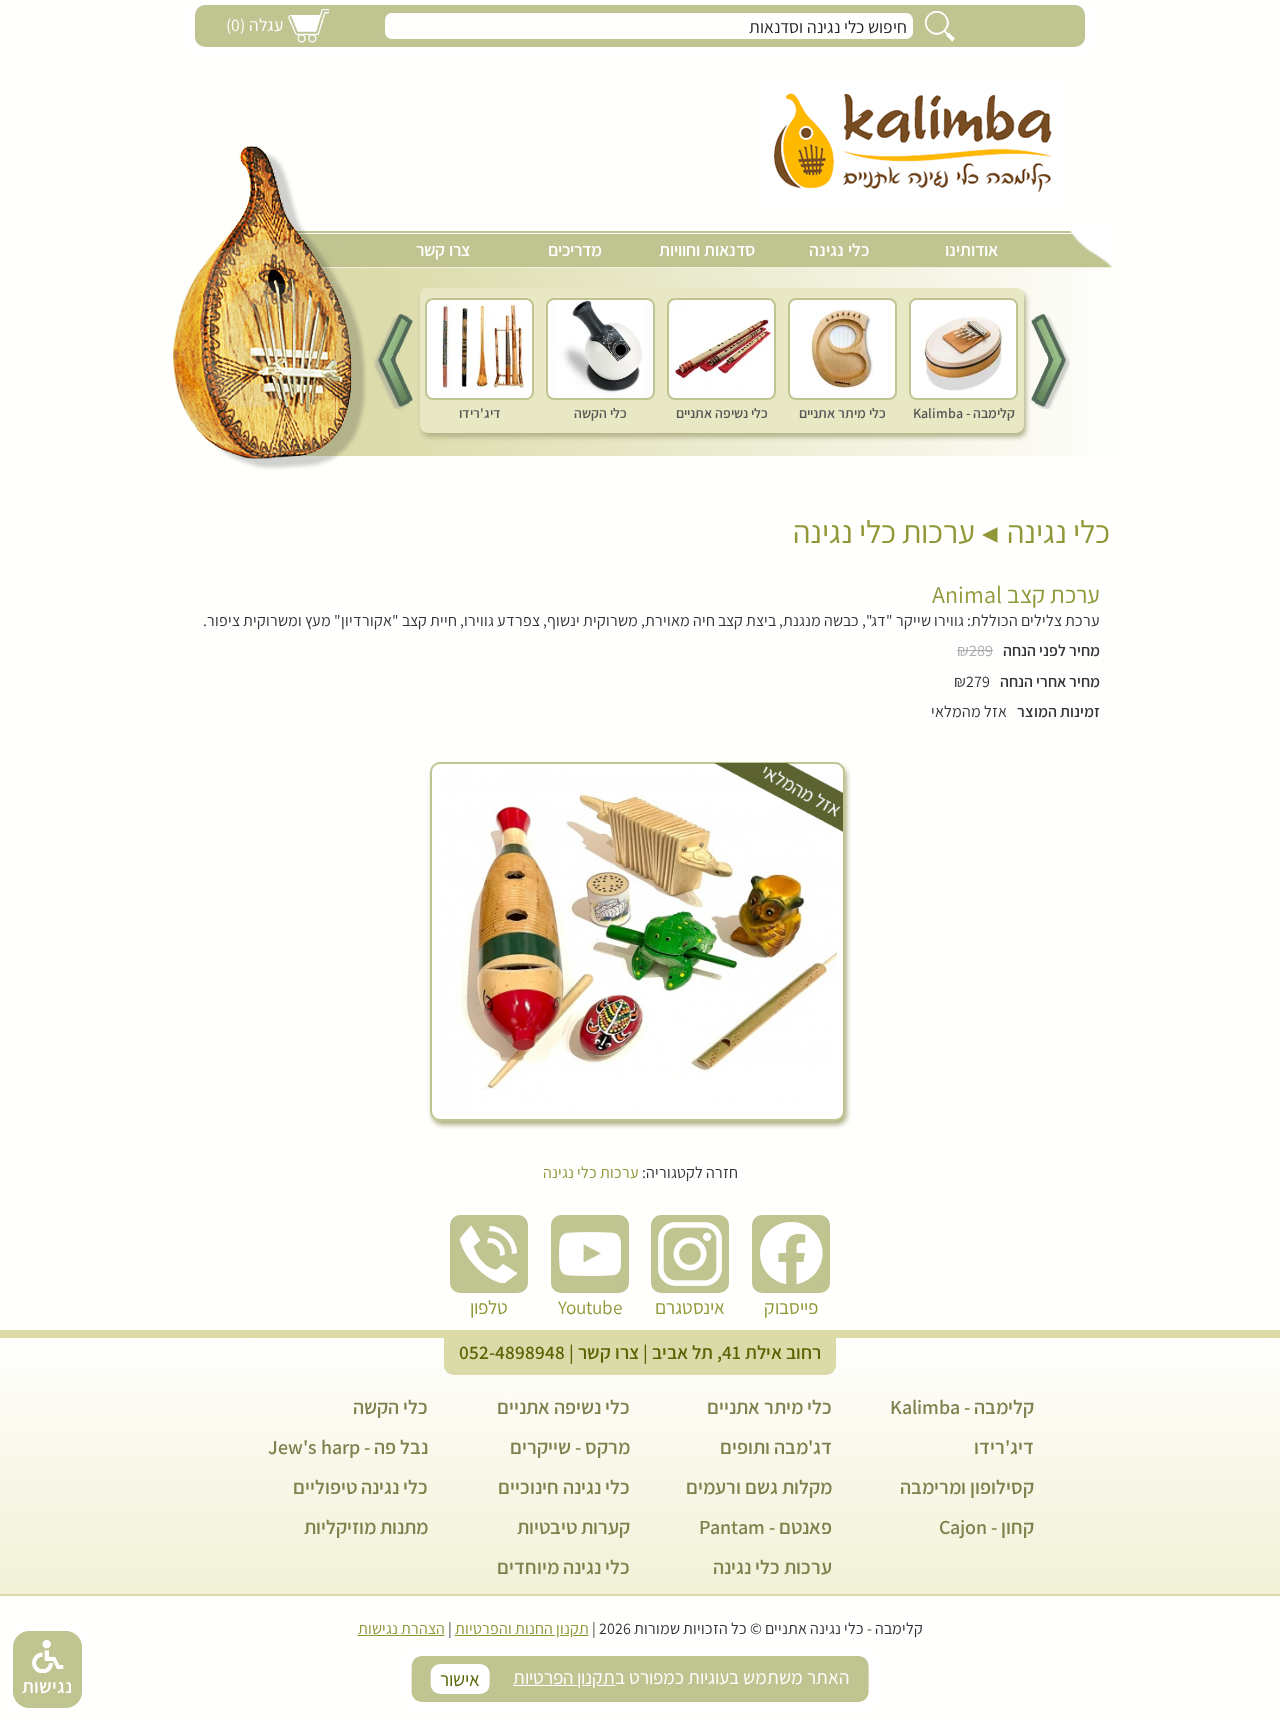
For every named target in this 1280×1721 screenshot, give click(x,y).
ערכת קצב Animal (1016, 594)
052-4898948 (512, 1352)
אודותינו (971, 249)
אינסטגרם (690, 1307)
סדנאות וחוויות (707, 249)
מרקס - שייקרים (570, 1447)
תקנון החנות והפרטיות (522, 1628)
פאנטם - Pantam (765, 1527)
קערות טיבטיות (573, 1527)
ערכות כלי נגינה (884, 531)
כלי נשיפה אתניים (563, 1407)
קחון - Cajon (986, 1527)
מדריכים (575, 249)
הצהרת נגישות (401, 1628)
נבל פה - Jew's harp (348, 1447)
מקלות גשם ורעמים (759, 1487)
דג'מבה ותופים (776, 1447)
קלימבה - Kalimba (962, 1407)
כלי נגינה (839, 249)
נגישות (47, 1686)
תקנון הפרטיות (564, 1677)
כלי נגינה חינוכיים (564, 1487)
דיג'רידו (1004, 1447)
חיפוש (940, 26)
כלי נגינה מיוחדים (563, 1567)
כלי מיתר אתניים (769, 1407)
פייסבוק (791, 1307)
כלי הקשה (390, 1407)
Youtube (590, 1307)
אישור (460, 1679)
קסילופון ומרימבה (967, 1487)
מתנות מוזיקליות (366, 1527)
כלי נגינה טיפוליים (360, 1487)
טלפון (489, 1307)
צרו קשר (443, 249)
